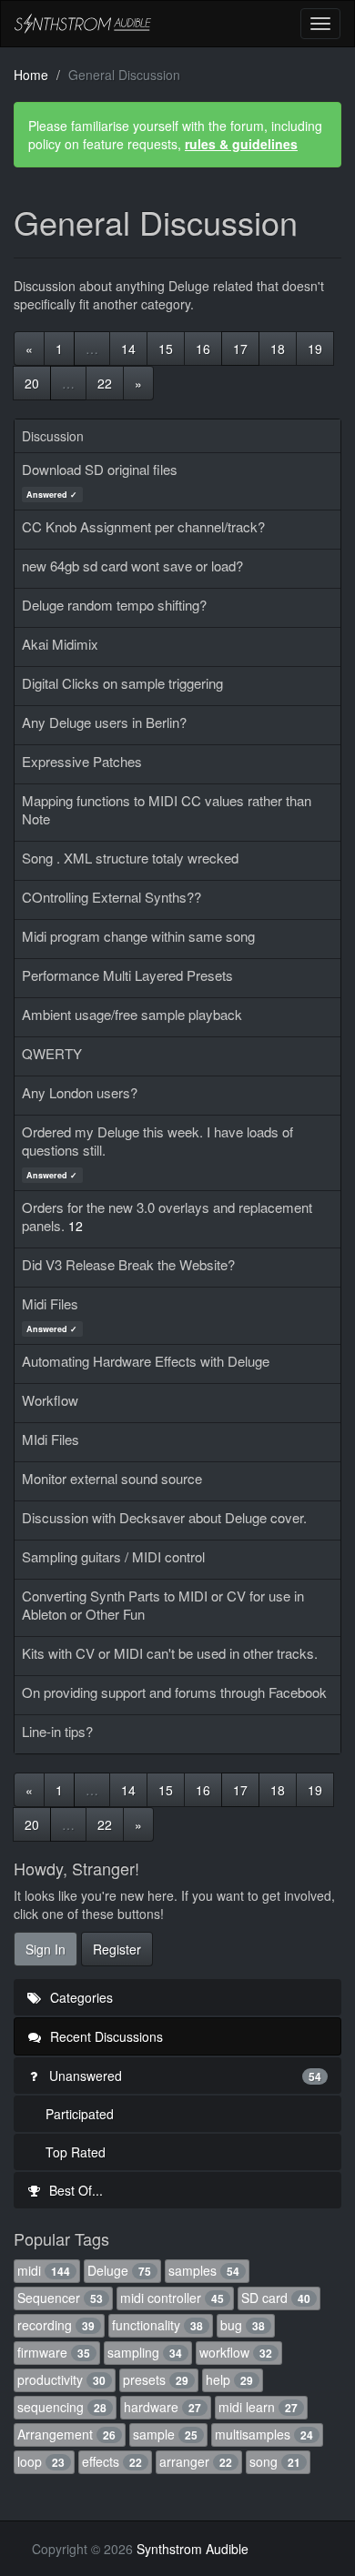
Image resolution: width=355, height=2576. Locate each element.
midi (44, 2270)
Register (117, 1949)
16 (203, 349)
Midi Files (50, 1303)
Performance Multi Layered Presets (127, 975)
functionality (157, 2325)
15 (166, 349)
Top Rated (76, 2152)
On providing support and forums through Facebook (174, 1692)
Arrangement (66, 2434)
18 (278, 349)
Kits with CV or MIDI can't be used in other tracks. (170, 1653)
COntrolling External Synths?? (112, 897)
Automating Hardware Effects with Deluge (146, 1361)
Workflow (50, 1400)
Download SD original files (100, 469)
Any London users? (80, 1092)
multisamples (264, 2434)
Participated (80, 2114)
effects (112, 2461)
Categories (80, 1997)
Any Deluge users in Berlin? (104, 722)
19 (315, 349)
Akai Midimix (60, 644)
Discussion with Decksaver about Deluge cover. (164, 1517)
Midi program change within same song (138, 936)
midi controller (172, 2298)
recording (56, 2325)
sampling (145, 2352)
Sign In (46, 1949)
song (275, 2461)
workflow (236, 2352)
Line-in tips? (57, 1731)
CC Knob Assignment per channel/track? (143, 526)
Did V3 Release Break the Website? (128, 1264)
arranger (196, 2461)
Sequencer (60, 2298)
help (229, 2379)
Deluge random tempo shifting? (114, 605)
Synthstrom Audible (83, 24)
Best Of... (74, 2190)
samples (204, 2270)
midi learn (258, 2407)
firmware (54, 2352)
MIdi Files (51, 1439)
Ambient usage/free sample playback (132, 1014)
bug (243, 2325)
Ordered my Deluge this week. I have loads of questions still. (157, 1141)
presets (156, 2379)
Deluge (119, 2270)
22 (105, 383)
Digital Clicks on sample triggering (122, 683)
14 (128, 349)
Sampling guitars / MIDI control (113, 1556)
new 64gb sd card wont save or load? (132, 566)
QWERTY (52, 1053)
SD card (276, 2298)
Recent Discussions (105, 2036)
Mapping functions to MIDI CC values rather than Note (167, 809)
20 (32, 383)
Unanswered (183, 2076)
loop (41, 2461)
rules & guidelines (241, 144)
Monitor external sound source (112, 1478)
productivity (61, 2379)
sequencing (62, 2407)
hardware (162, 2407)
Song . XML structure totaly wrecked (130, 858)
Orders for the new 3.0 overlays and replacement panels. (167, 1216)
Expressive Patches (82, 761)
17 (240, 349)
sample (165, 2434)
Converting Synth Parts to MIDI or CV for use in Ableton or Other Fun (163, 1605)
